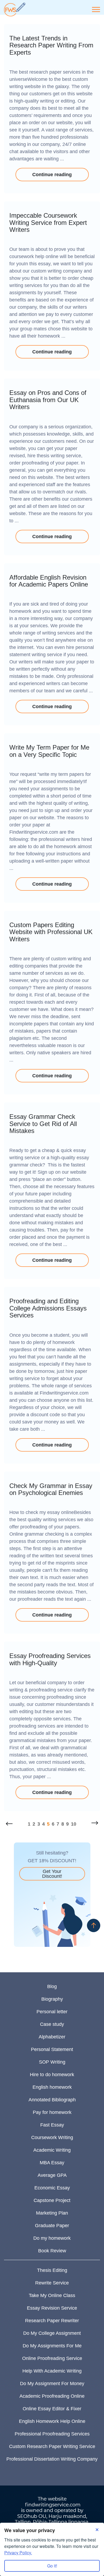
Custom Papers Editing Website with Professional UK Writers (51, 932)
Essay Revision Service (52, 2308)
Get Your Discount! (52, 1874)
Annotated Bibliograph (52, 2100)
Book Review (52, 2251)
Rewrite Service (52, 2283)
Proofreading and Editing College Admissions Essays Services (48, 1308)
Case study (52, 2024)
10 (74, 1824)
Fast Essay (52, 2125)
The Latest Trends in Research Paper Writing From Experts (51, 45)
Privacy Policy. (18, 2553)
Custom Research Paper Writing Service (52, 2446)
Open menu (96, 10)
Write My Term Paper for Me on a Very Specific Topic (49, 751)
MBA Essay (52, 2163)
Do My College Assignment (52, 2333)
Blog (52, 1986)
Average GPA (52, 2175)
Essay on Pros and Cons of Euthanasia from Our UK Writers (48, 400)
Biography (52, 1999)
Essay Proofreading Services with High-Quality (50, 1659)
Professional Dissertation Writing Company (52, 2459)
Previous (9, 1823)
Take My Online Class (52, 2295)
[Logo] (15, 10)
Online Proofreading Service (52, 2358)
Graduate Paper (52, 2226)
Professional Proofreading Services (52, 2434)
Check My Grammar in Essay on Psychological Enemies (51, 1489)
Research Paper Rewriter (52, 2321)
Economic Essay (52, 2188)
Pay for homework (52, 2112)
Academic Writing (52, 2150)
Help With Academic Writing (52, 2371)
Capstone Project (52, 2200)
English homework (52, 2087)
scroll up (94, 1925)
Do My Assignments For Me (52, 2346)
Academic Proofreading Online (52, 2396)
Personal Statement (52, 2049)
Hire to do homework (52, 2075)
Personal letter (52, 2012)
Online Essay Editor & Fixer (52, 2409)
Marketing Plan (52, 2213)
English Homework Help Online (52, 2421)
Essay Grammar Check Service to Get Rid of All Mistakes (43, 1124)
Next (95, 1823)
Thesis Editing (52, 2270)
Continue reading (52, 175)
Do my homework (52, 2238)
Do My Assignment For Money (52, 2384)
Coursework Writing (52, 2137)
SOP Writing (52, 2062)
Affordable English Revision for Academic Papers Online (49, 581)
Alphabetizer (52, 2037)
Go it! (52, 2566)
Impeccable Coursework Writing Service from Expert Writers (48, 222)
